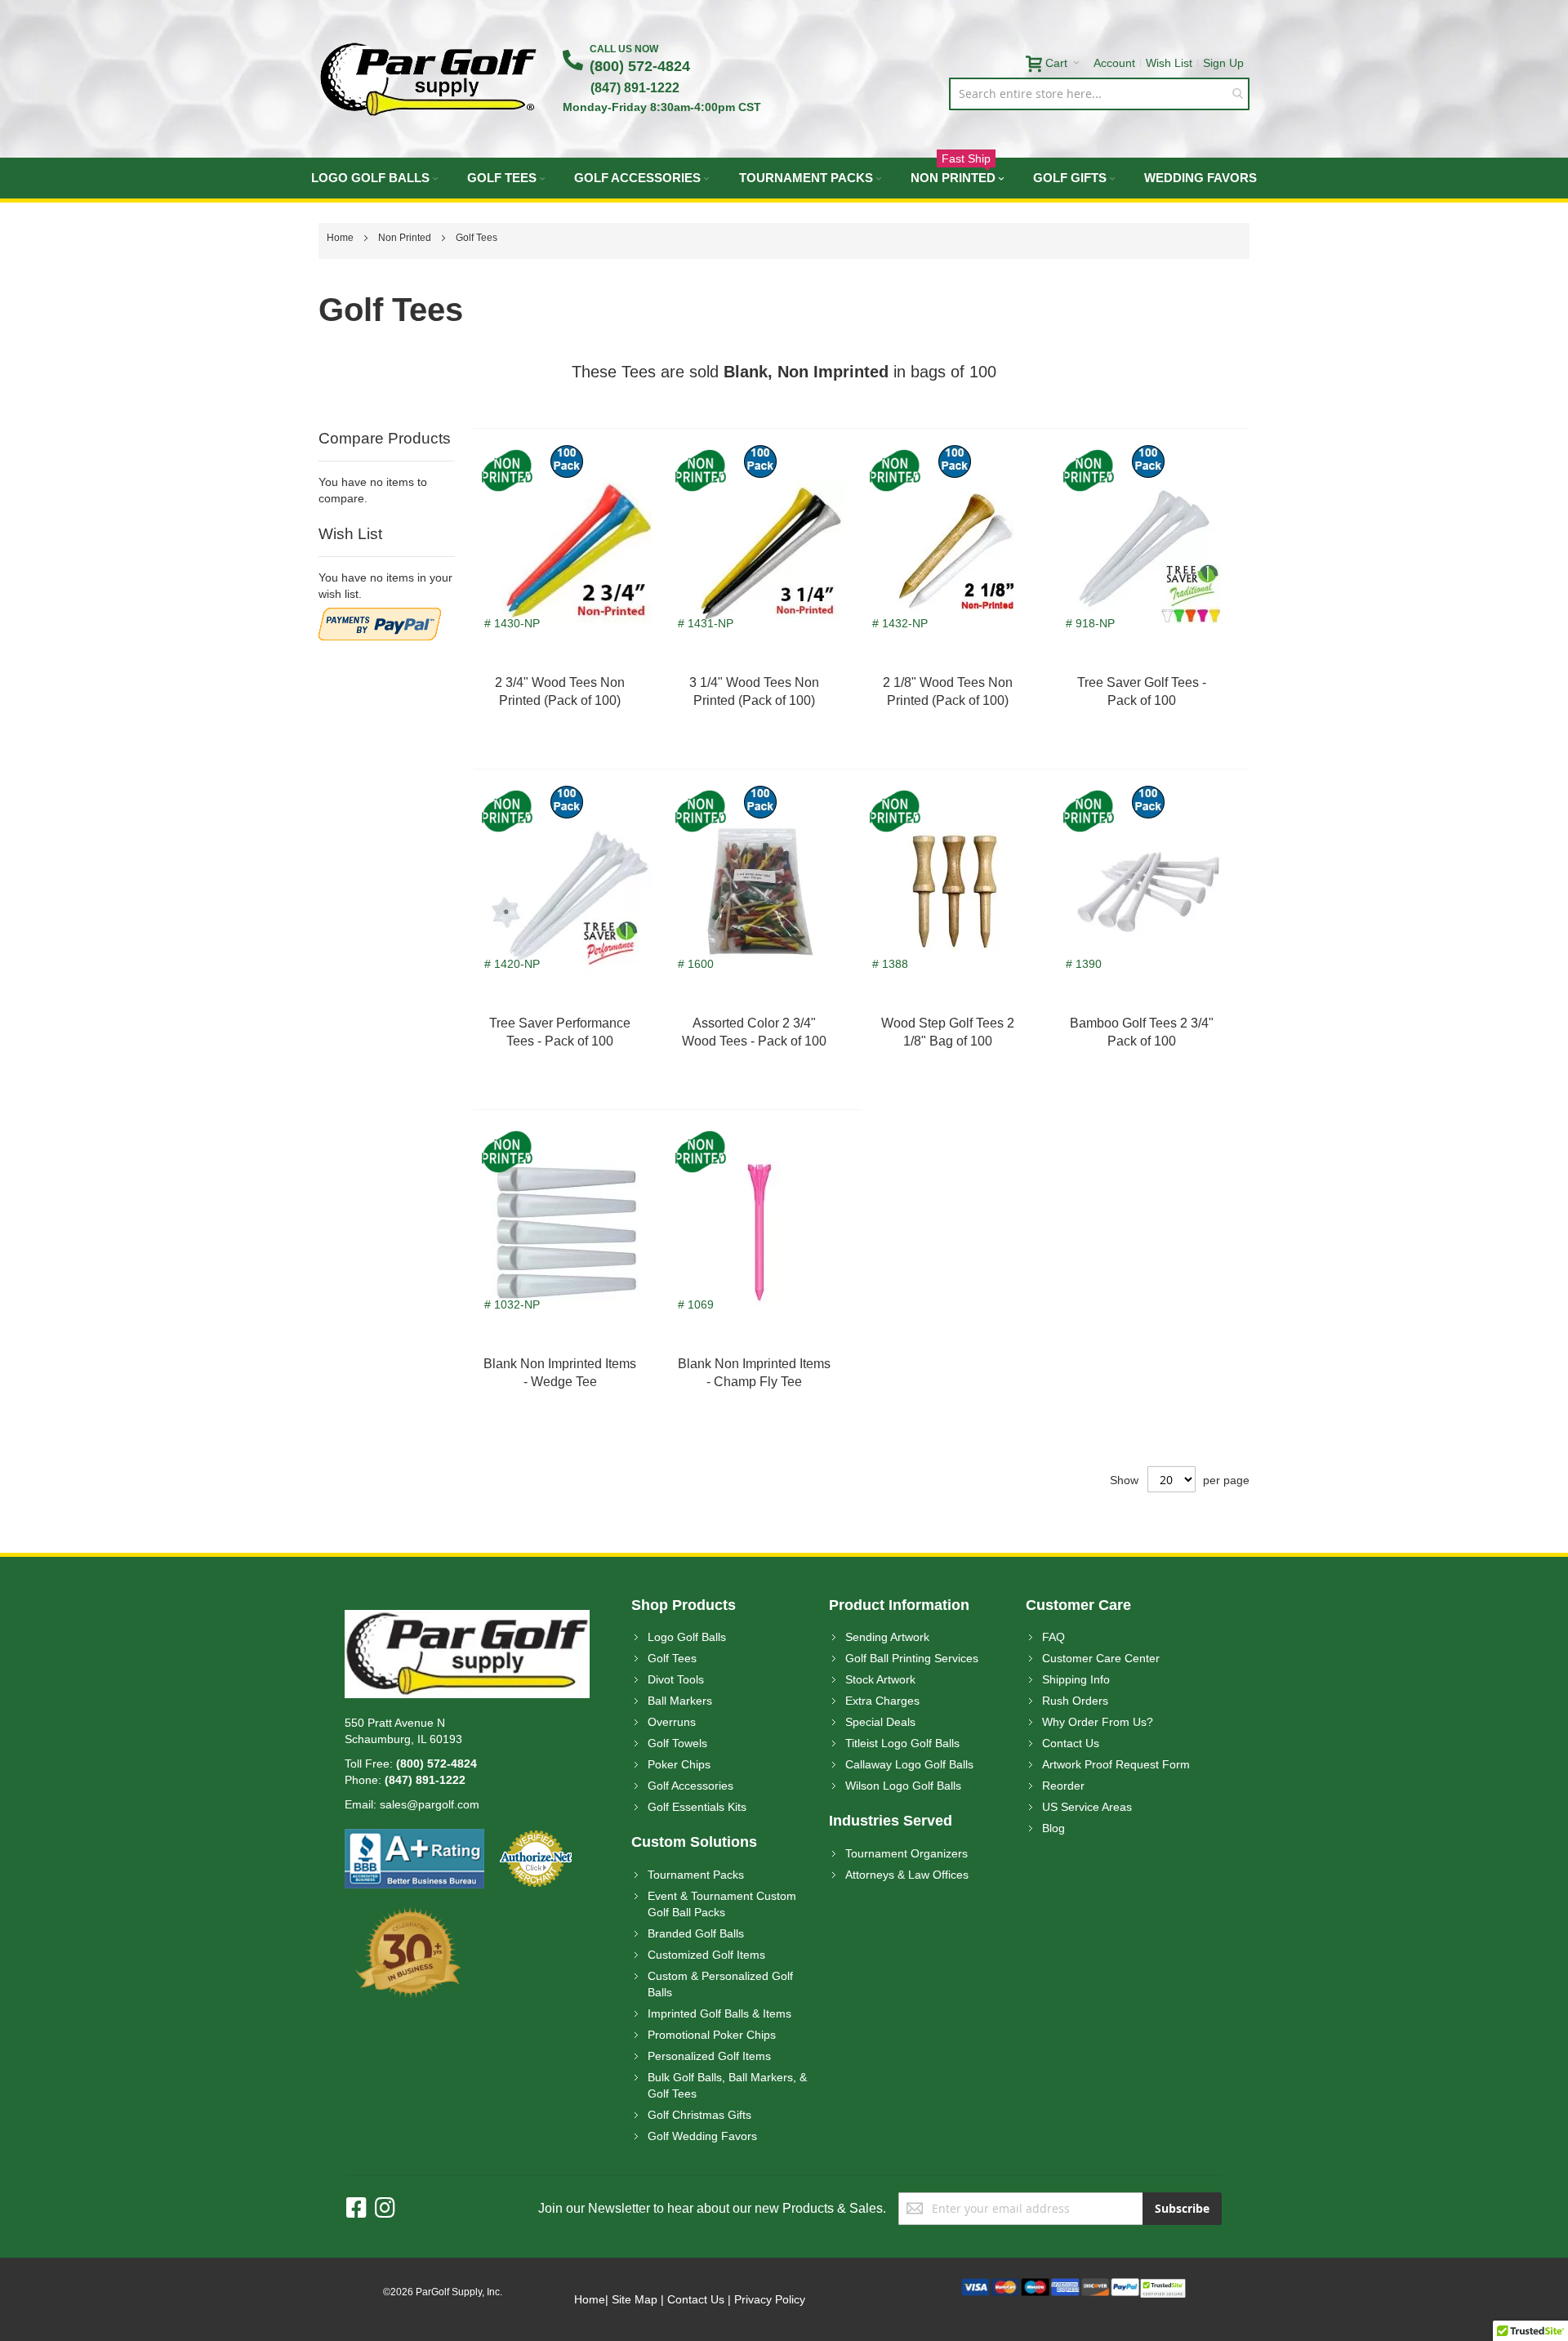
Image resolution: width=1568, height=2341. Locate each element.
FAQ (1053, 1637)
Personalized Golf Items (709, 2056)
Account (1114, 63)
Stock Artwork (880, 1679)
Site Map (635, 2299)
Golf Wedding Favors (702, 2136)
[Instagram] (385, 2208)
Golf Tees (672, 1658)
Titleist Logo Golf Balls (902, 1743)
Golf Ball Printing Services (912, 1658)
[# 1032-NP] (567, 1335)
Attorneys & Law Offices (907, 1875)
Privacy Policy (770, 2299)
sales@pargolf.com (430, 1804)
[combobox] (1099, 94)
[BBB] (414, 1837)
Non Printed (406, 238)
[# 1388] (955, 994)
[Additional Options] (380, 616)
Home (341, 238)
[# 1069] (760, 1335)
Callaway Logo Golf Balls (909, 1764)
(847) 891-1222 (635, 88)
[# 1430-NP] (567, 653)
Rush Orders (1075, 1701)
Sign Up (1223, 63)
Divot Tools (676, 1679)
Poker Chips (679, 1764)
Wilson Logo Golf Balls (903, 1786)
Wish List (1169, 63)
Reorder (1063, 1786)
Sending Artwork (887, 1637)
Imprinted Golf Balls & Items (719, 2013)
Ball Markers (680, 1701)
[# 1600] (760, 994)
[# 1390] (1148, 994)
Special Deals (880, 1722)
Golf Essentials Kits (697, 1807)
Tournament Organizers (906, 1853)
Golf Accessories (690, 1786)
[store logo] (428, 79)
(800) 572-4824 (640, 66)
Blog (1053, 1828)
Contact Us (1071, 1743)
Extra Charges (882, 1701)
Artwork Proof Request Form (1116, 1764)
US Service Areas (1087, 1807)
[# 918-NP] (1148, 653)
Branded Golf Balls (696, 1933)
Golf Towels (677, 1743)
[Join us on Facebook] (361, 2208)
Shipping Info (1076, 1679)
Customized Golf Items (706, 1955)
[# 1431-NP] (760, 653)
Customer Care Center (1101, 1658)
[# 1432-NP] (955, 653)
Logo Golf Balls (687, 1637)
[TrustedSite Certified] (1163, 2286)
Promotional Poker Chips (712, 2035)
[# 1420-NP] (567, 994)
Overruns (672, 1722)
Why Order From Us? (1098, 1722)
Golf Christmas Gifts (699, 2115)
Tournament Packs (696, 1875)
